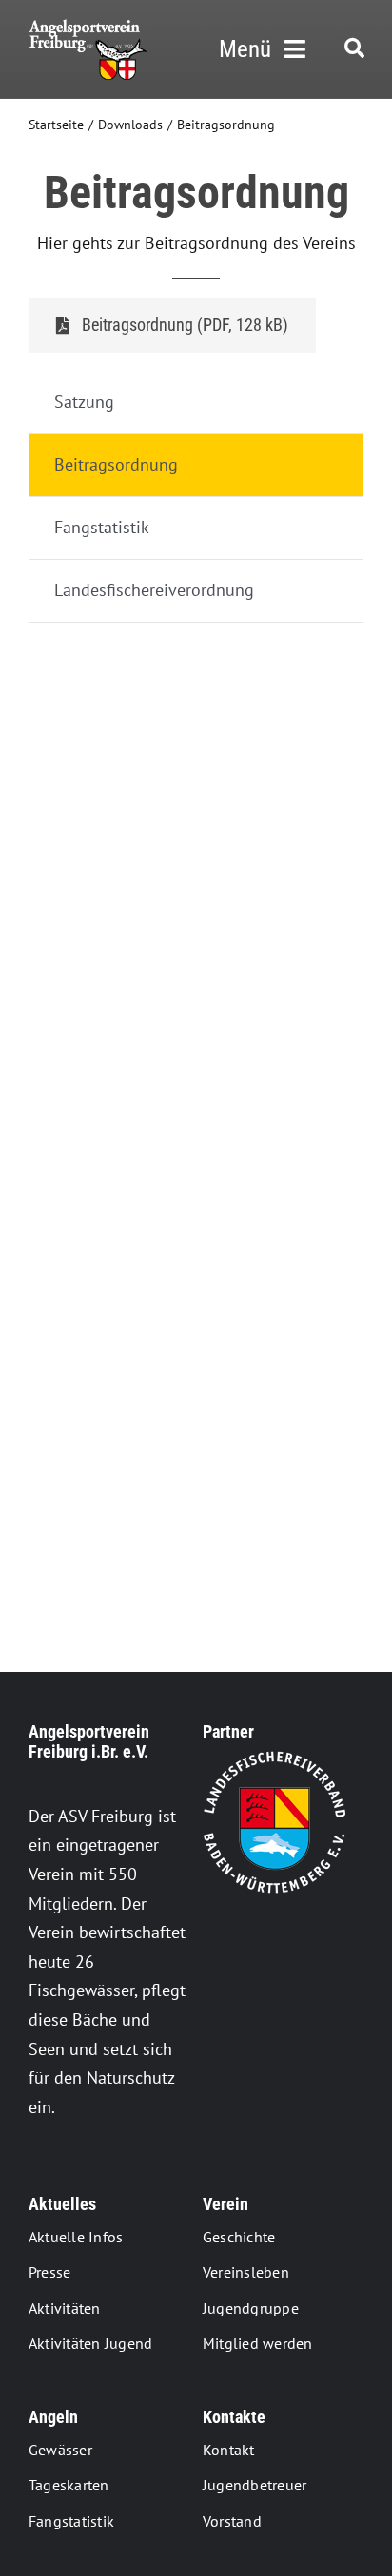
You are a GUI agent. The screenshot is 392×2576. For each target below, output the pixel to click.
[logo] (88, 27)
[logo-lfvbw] (274, 1759)
